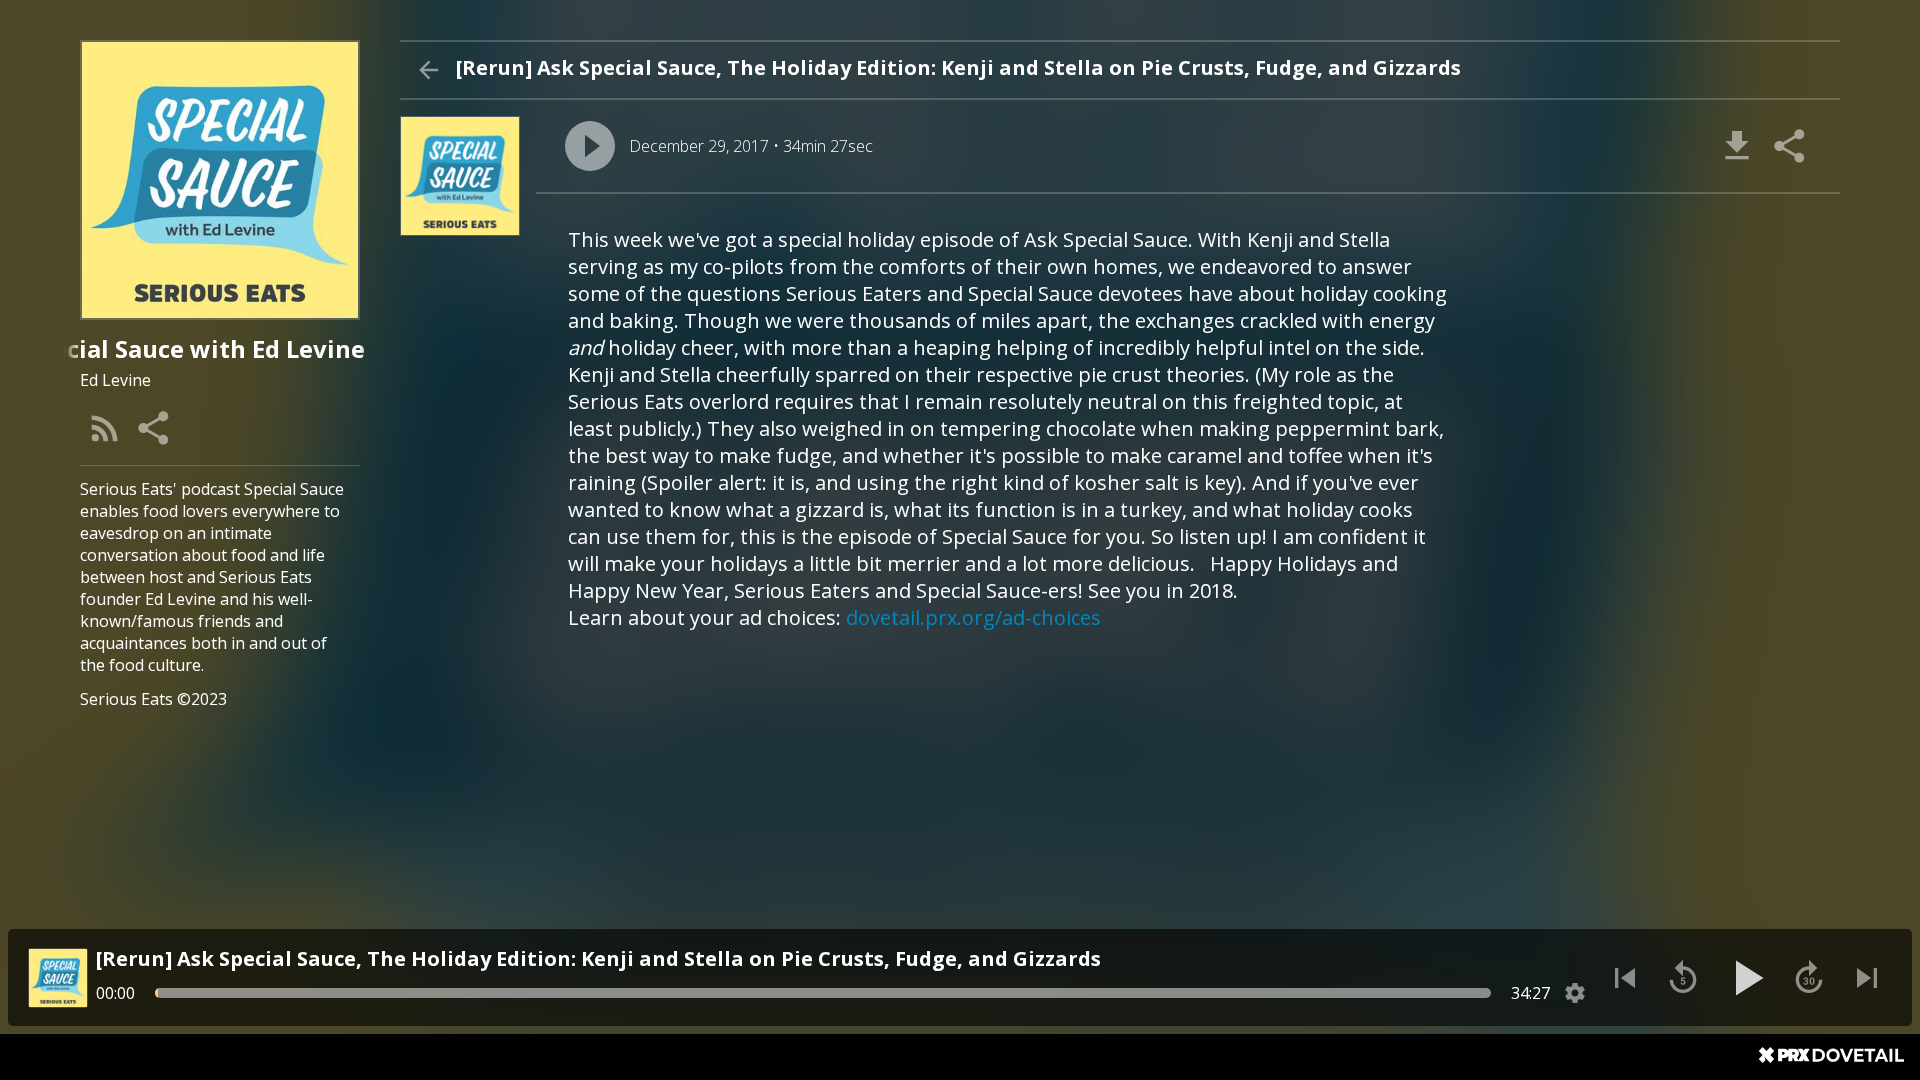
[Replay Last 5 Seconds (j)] (1683, 978)
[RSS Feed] (105, 428)
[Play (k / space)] (1746, 978)
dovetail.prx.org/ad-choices (973, 617)
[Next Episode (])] (1867, 978)
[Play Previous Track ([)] (1625, 978)
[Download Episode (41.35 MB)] (1737, 146)
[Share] (155, 428)
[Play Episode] (590, 146)
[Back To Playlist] (428, 70)
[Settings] (1575, 993)
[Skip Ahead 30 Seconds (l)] (1809, 978)
